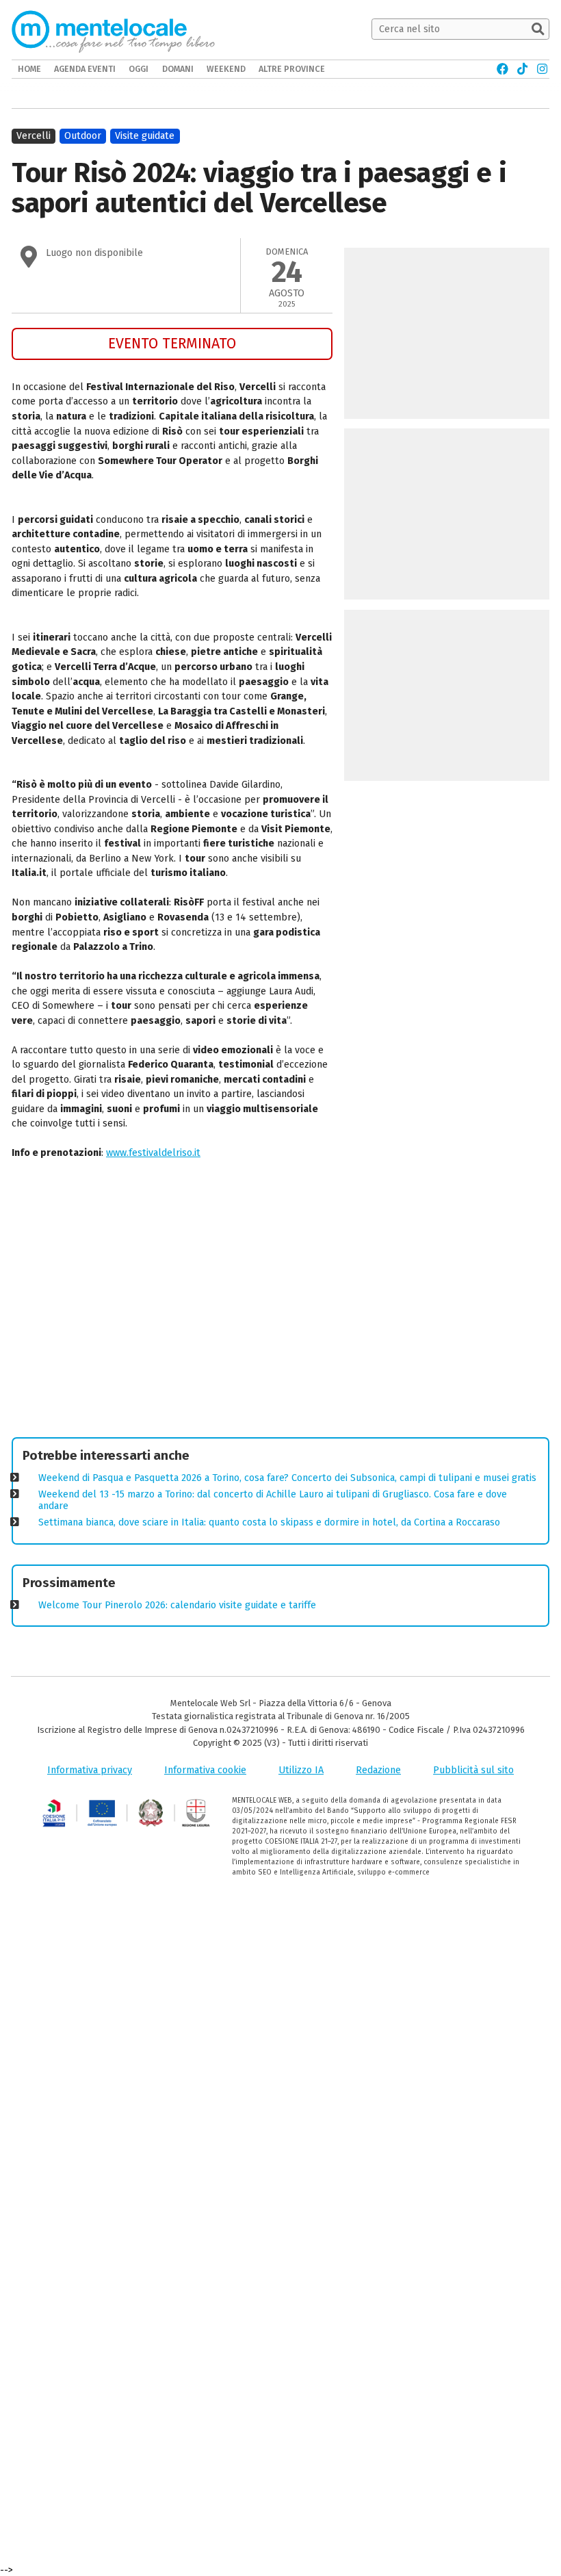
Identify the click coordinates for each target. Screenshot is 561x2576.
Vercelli (34, 136)
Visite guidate (145, 136)
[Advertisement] (172, 1301)
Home (29, 69)
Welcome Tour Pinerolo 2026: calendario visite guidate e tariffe (177, 1605)
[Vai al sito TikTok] (522, 69)
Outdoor (83, 136)
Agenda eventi (85, 69)
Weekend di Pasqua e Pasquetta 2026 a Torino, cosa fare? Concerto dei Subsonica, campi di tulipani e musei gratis (287, 1478)
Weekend (226, 69)
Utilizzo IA (301, 1770)
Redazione (378, 1770)
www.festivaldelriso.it (153, 1153)
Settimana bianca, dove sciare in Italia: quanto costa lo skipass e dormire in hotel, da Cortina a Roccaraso (269, 1522)
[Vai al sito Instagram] (542, 69)
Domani (178, 69)
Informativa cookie (205, 1770)
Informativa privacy (90, 1770)
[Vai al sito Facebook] (503, 69)
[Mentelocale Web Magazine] (113, 29)
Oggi (139, 69)
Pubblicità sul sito (473, 1770)
